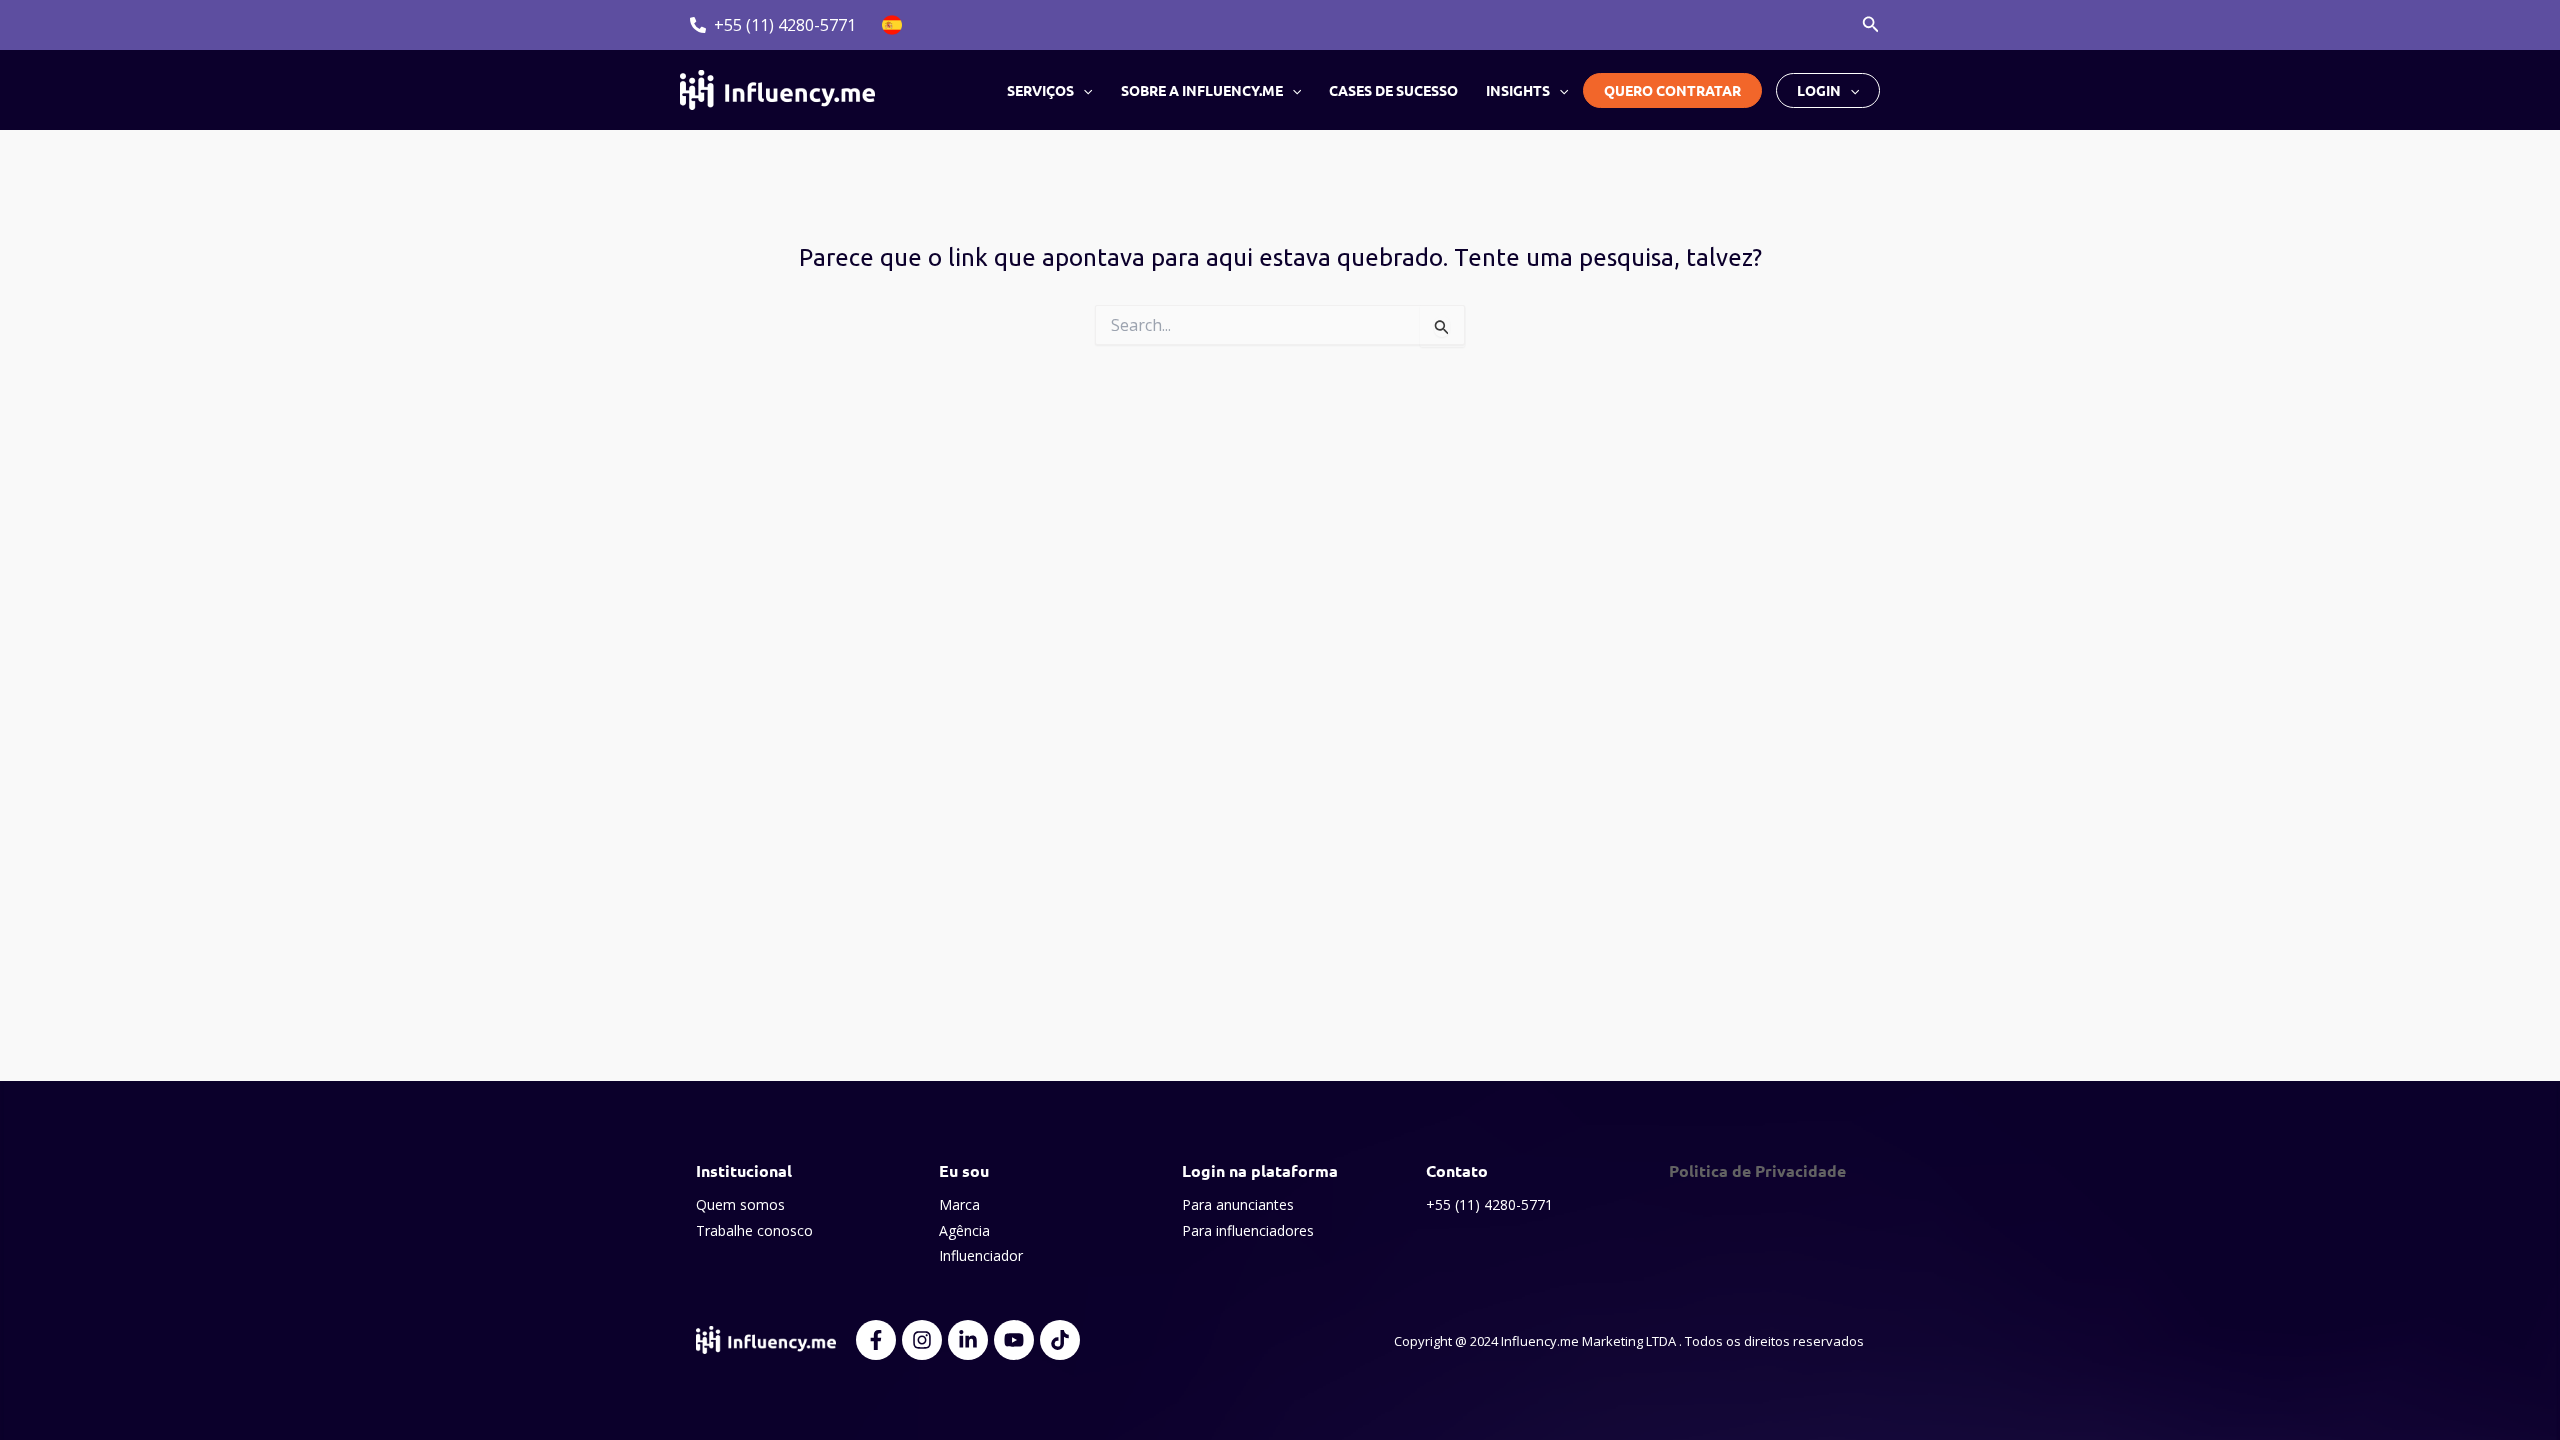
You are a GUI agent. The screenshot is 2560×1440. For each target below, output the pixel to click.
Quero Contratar (1672, 90)
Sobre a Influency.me (1202, 90)
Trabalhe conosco (754, 1230)
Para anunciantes (1238, 1204)
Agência (964, 1230)
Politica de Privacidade (1757, 1170)
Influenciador (981, 1255)
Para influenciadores (1248, 1230)
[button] (1871, 25)
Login (1819, 90)
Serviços (1040, 90)
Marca (959, 1204)
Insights (1518, 90)
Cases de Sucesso (1393, 90)
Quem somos (740, 1204)
